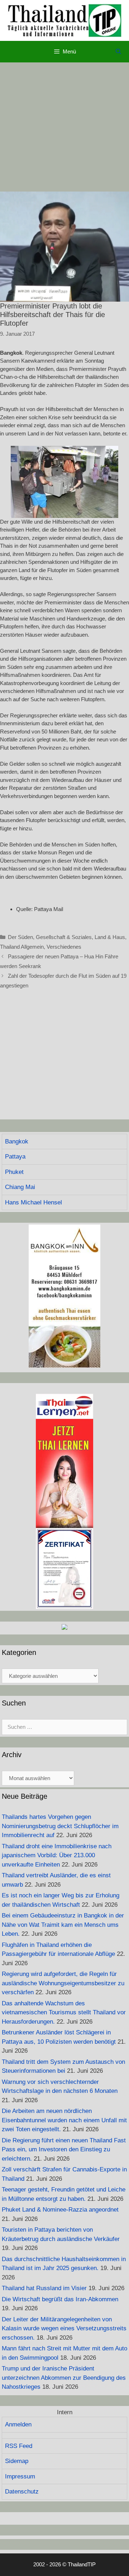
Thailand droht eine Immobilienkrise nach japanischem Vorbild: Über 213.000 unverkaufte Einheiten (57, 1855)
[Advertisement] (64, 127)
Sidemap (17, 2461)
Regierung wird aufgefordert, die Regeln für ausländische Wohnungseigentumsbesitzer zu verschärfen (63, 1983)
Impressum (20, 2476)
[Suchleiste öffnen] (118, 52)
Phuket (14, 1172)
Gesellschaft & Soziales (64, 937)
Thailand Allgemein (22, 947)
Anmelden (18, 2424)
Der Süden (20, 937)
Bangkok (17, 1141)
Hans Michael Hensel (34, 1202)
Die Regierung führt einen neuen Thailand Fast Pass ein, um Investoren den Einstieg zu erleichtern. (64, 2150)
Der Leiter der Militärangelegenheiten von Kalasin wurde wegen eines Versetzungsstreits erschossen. (64, 2329)
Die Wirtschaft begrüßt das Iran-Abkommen (60, 2299)
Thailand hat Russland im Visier (44, 2288)
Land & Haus (110, 937)
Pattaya (15, 1157)
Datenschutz (22, 2492)
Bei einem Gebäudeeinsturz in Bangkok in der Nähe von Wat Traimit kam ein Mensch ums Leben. (63, 1925)
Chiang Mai (20, 1187)
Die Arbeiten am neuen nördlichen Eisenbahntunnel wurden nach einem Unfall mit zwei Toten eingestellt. (64, 2120)
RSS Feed (19, 2446)
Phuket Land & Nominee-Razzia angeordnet (60, 2210)
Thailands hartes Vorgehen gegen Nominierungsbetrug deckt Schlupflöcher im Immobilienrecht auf (60, 1826)
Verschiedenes (64, 947)
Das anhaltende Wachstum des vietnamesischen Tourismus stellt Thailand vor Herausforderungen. (64, 2013)
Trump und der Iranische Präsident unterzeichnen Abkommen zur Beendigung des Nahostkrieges (64, 2378)
